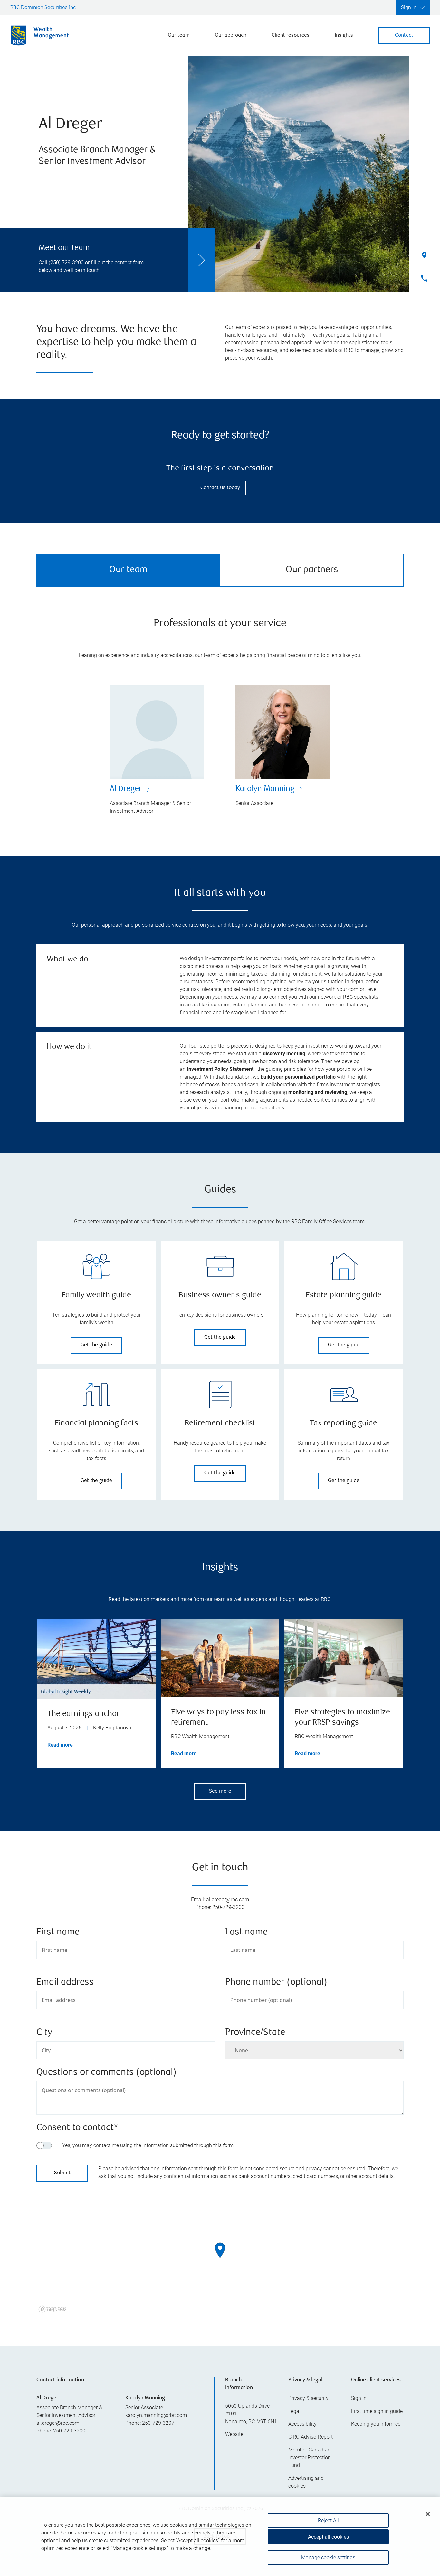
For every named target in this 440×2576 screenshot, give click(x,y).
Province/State (255, 2033)
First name (58, 1932)
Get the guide (96, 1345)
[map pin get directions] (220, 2250)
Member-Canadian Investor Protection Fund (310, 2457)
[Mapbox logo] (53, 2309)
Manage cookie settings (328, 2557)
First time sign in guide (377, 2411)
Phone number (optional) (276, 1983)
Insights (344, 36)
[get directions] (220, 2250)
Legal (294, 2411)
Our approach (231, 36)
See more (220, 1791)
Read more (60, 1745)
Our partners (312, 570)
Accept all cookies (328, 2537)
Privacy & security (308, 2398)
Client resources (291, 36)
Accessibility (302, 2424)
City (44, 2033)
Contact (404, 36)
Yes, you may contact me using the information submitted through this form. (148, 2145)
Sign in (359, 2398)
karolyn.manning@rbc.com (156, 2415)
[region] (220, 2258)
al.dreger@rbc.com (58, 2423)
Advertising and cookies (306, 2482)
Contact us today (220, 488)
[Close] (428, 2514)
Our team (179, 36)
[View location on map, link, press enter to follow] (220, 2258)
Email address (65, 1983)
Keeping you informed (376, 2424)
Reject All (328, 2520)
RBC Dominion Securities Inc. (44, 8)
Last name (246, 1932)
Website (234, 2434)
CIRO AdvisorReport (311, 2437)
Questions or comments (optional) (106, 2073)
